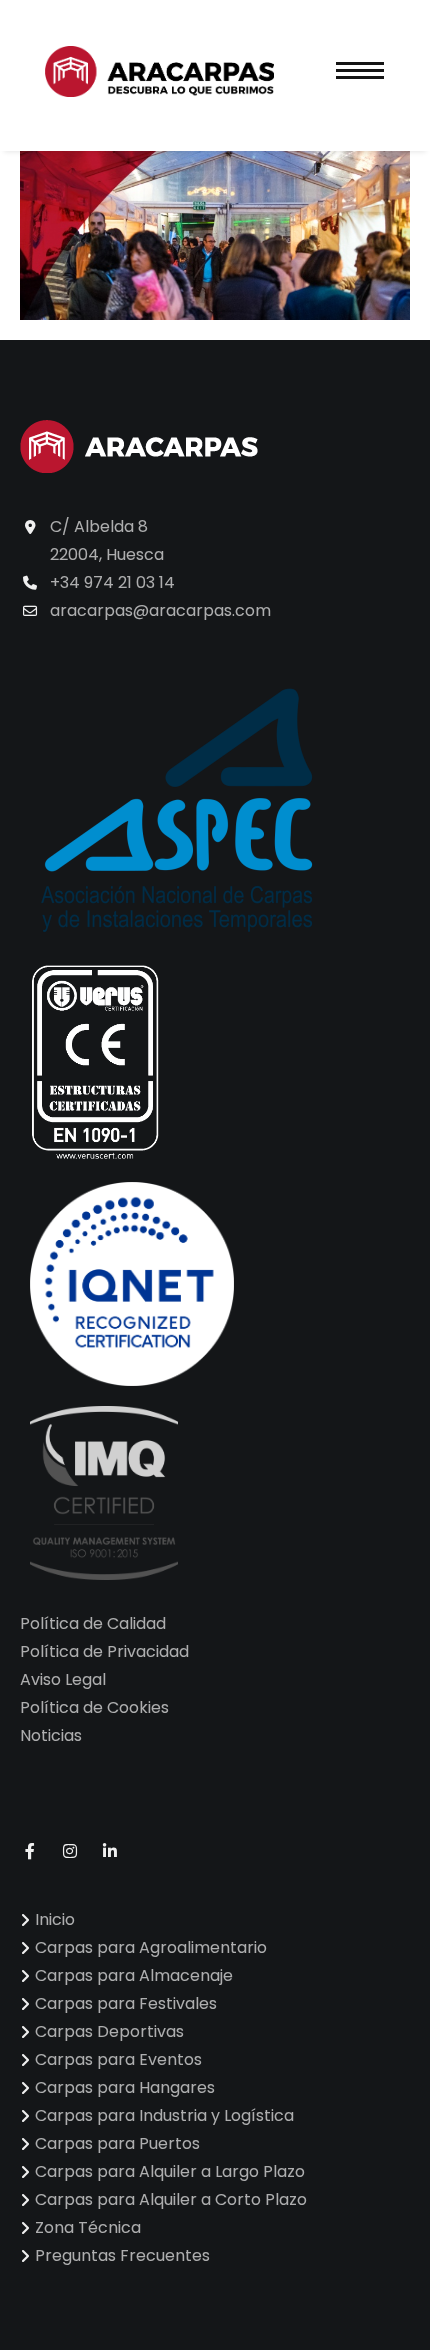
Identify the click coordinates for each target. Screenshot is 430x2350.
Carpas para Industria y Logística (164, 2115)
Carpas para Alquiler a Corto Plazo (171, 2199)
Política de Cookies (94, 1707)
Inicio (55, 1919)
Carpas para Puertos (117, 2143)
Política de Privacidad (104, 1651)
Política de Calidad (93, 1623)
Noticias (51, 1735)
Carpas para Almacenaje (134, 1975)
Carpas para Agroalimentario (151, 1947)
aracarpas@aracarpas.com (160, 610)
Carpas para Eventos (118, 2059)
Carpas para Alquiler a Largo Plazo (170, 2171)
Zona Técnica (88, 2227)
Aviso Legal (63, 1679)
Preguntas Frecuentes (122, 2255)
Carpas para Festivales (126, 2003)
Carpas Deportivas (109, 2031)
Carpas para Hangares (125, 2087)
